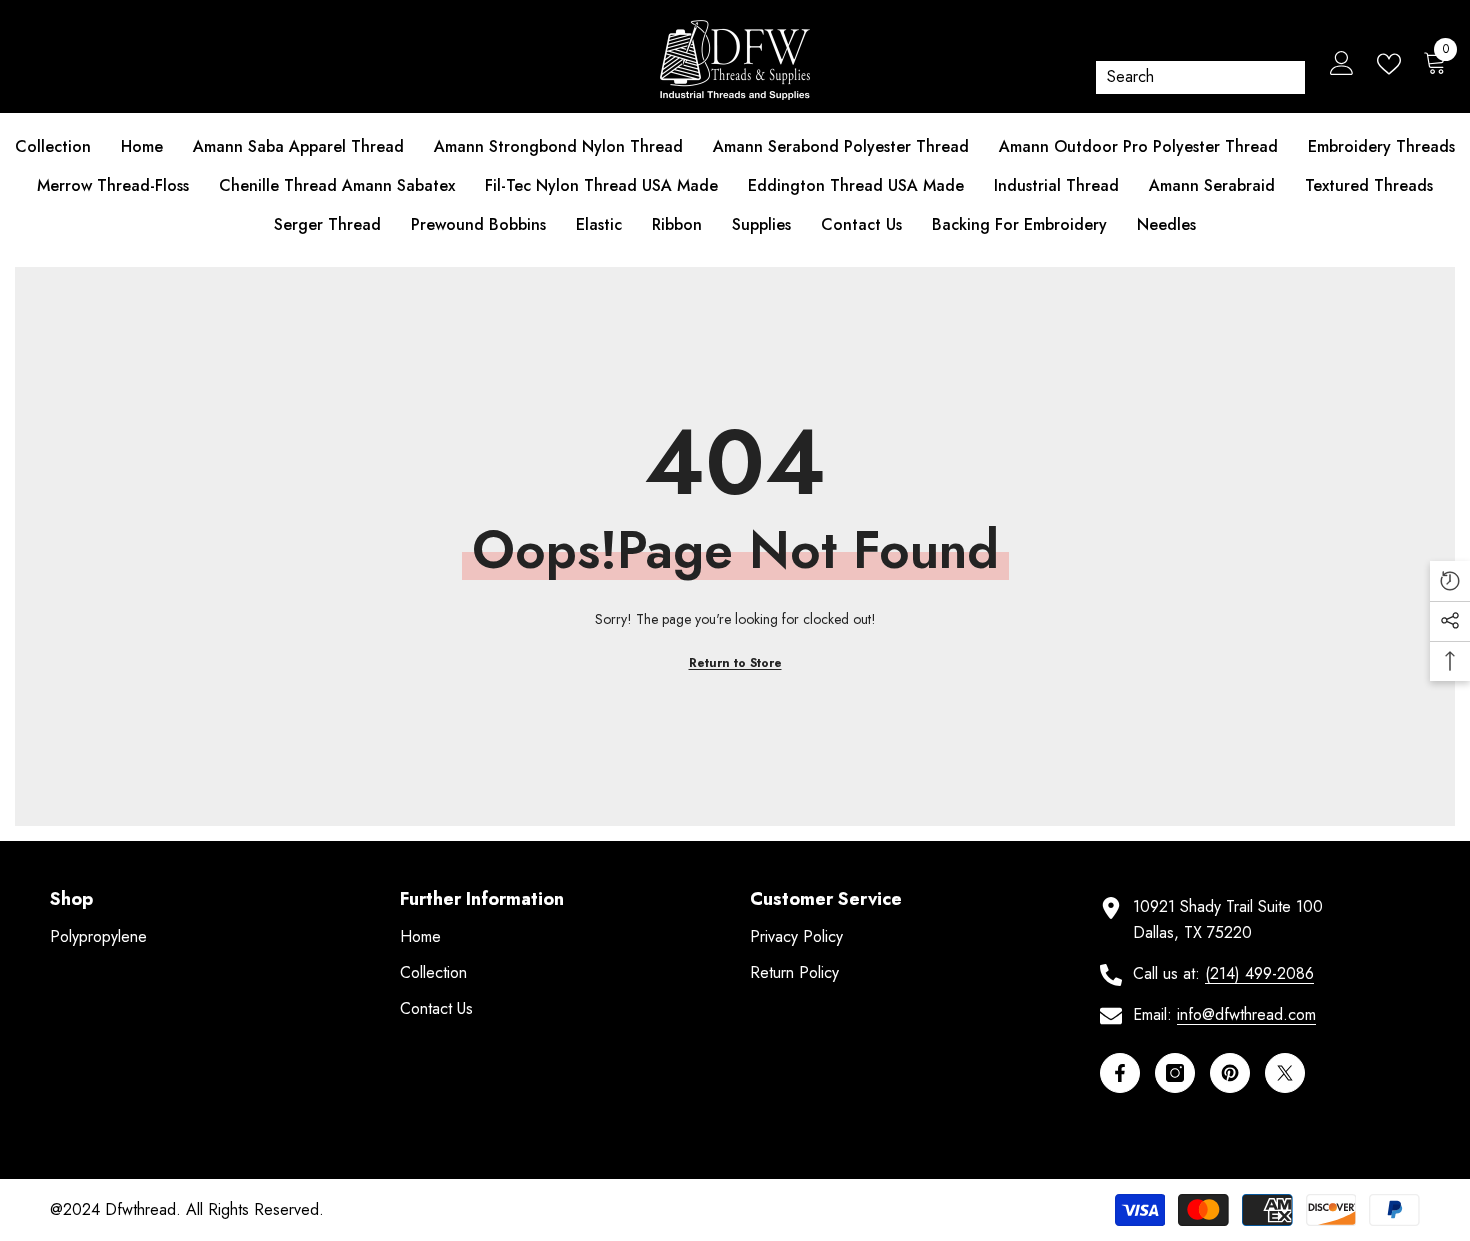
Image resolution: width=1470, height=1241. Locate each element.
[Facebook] (1120, 1073)
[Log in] (1342, 64)
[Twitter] (1285, 1073)
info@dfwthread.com (1246, 1014)
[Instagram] (1175, 1073)
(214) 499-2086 (1259, 973)
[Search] (1200, 77)
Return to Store (735, 663)
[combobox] (1187, 77)
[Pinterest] (1230, 1073)
